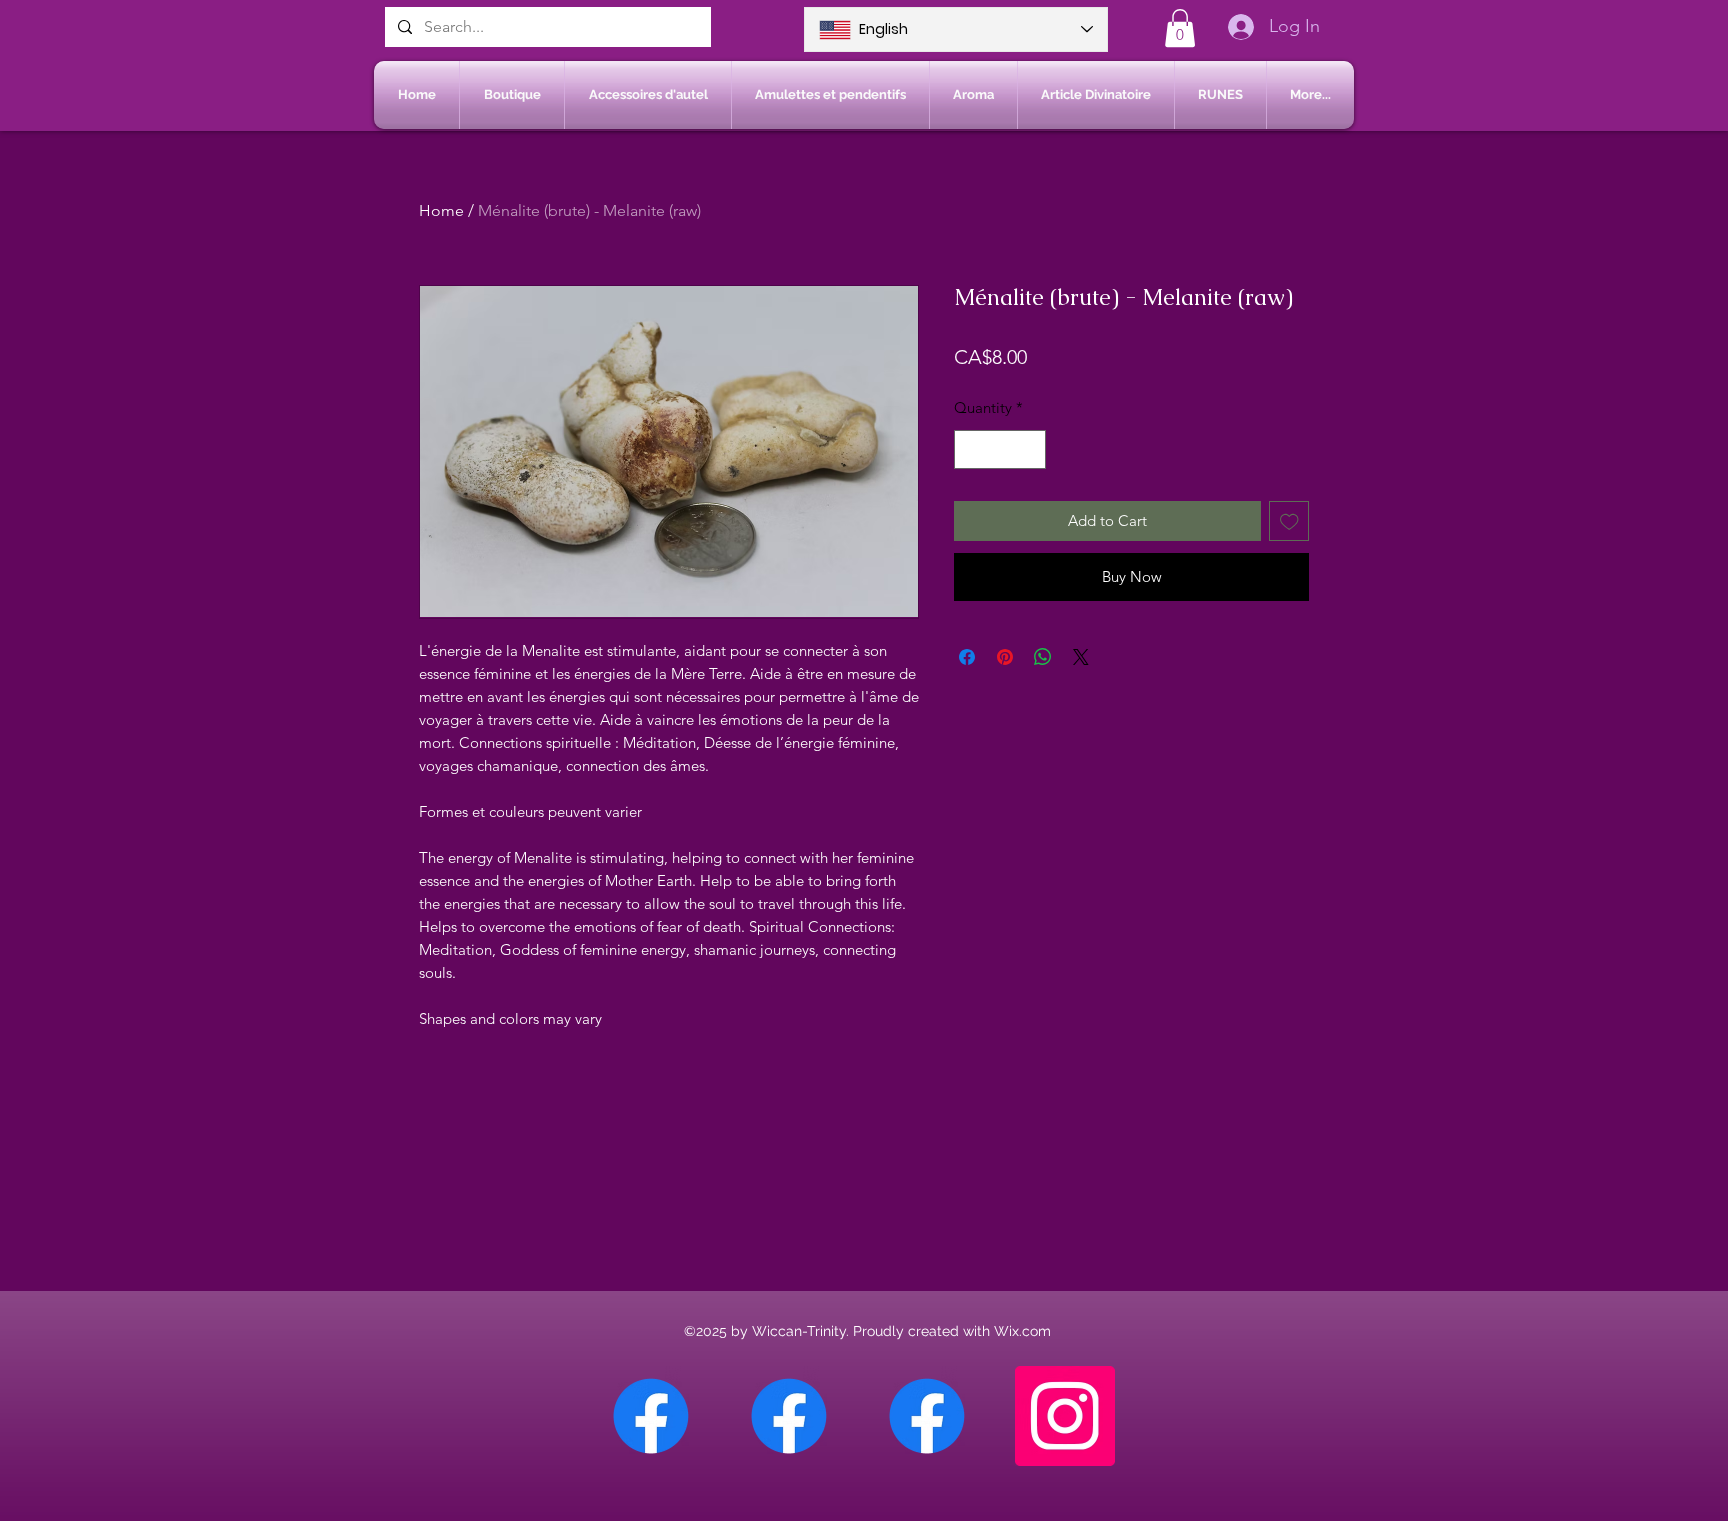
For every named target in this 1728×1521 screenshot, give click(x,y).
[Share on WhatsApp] (1043, 657)
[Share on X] (1081, 657)
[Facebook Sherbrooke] (789, 1416)
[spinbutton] (1000, 449)
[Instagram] (1065, 1416)
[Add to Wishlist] (1289, 521)
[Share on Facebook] (967, 657)
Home (441, 210)
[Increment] (1030, 449)
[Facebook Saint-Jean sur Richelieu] (927, 1416)
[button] (1180, 28)
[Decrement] (970, 449)
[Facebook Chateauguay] (651, 1416)
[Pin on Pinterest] (1005, 657)
